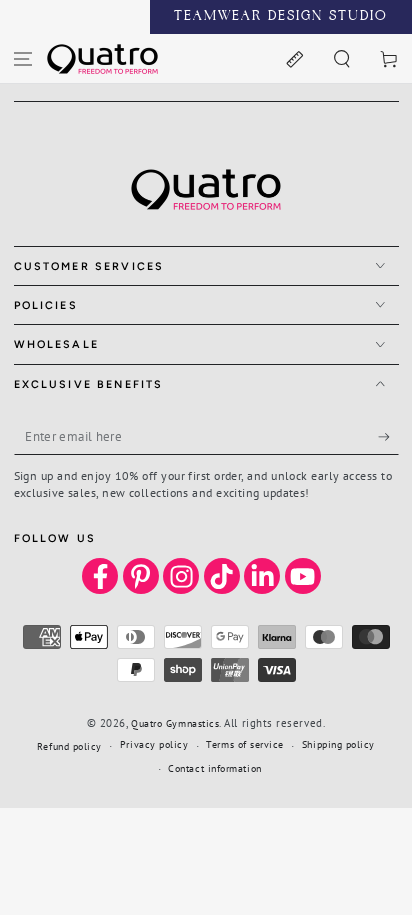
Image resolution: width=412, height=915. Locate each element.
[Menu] (23, 58)
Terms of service (245, 744)
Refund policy (69, 746)
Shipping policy (338, 744)
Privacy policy (154, 744)
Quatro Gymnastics (175, 723)
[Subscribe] (388, 437)
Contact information (214, 768)
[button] (341, 58)
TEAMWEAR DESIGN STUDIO (281, 17)
